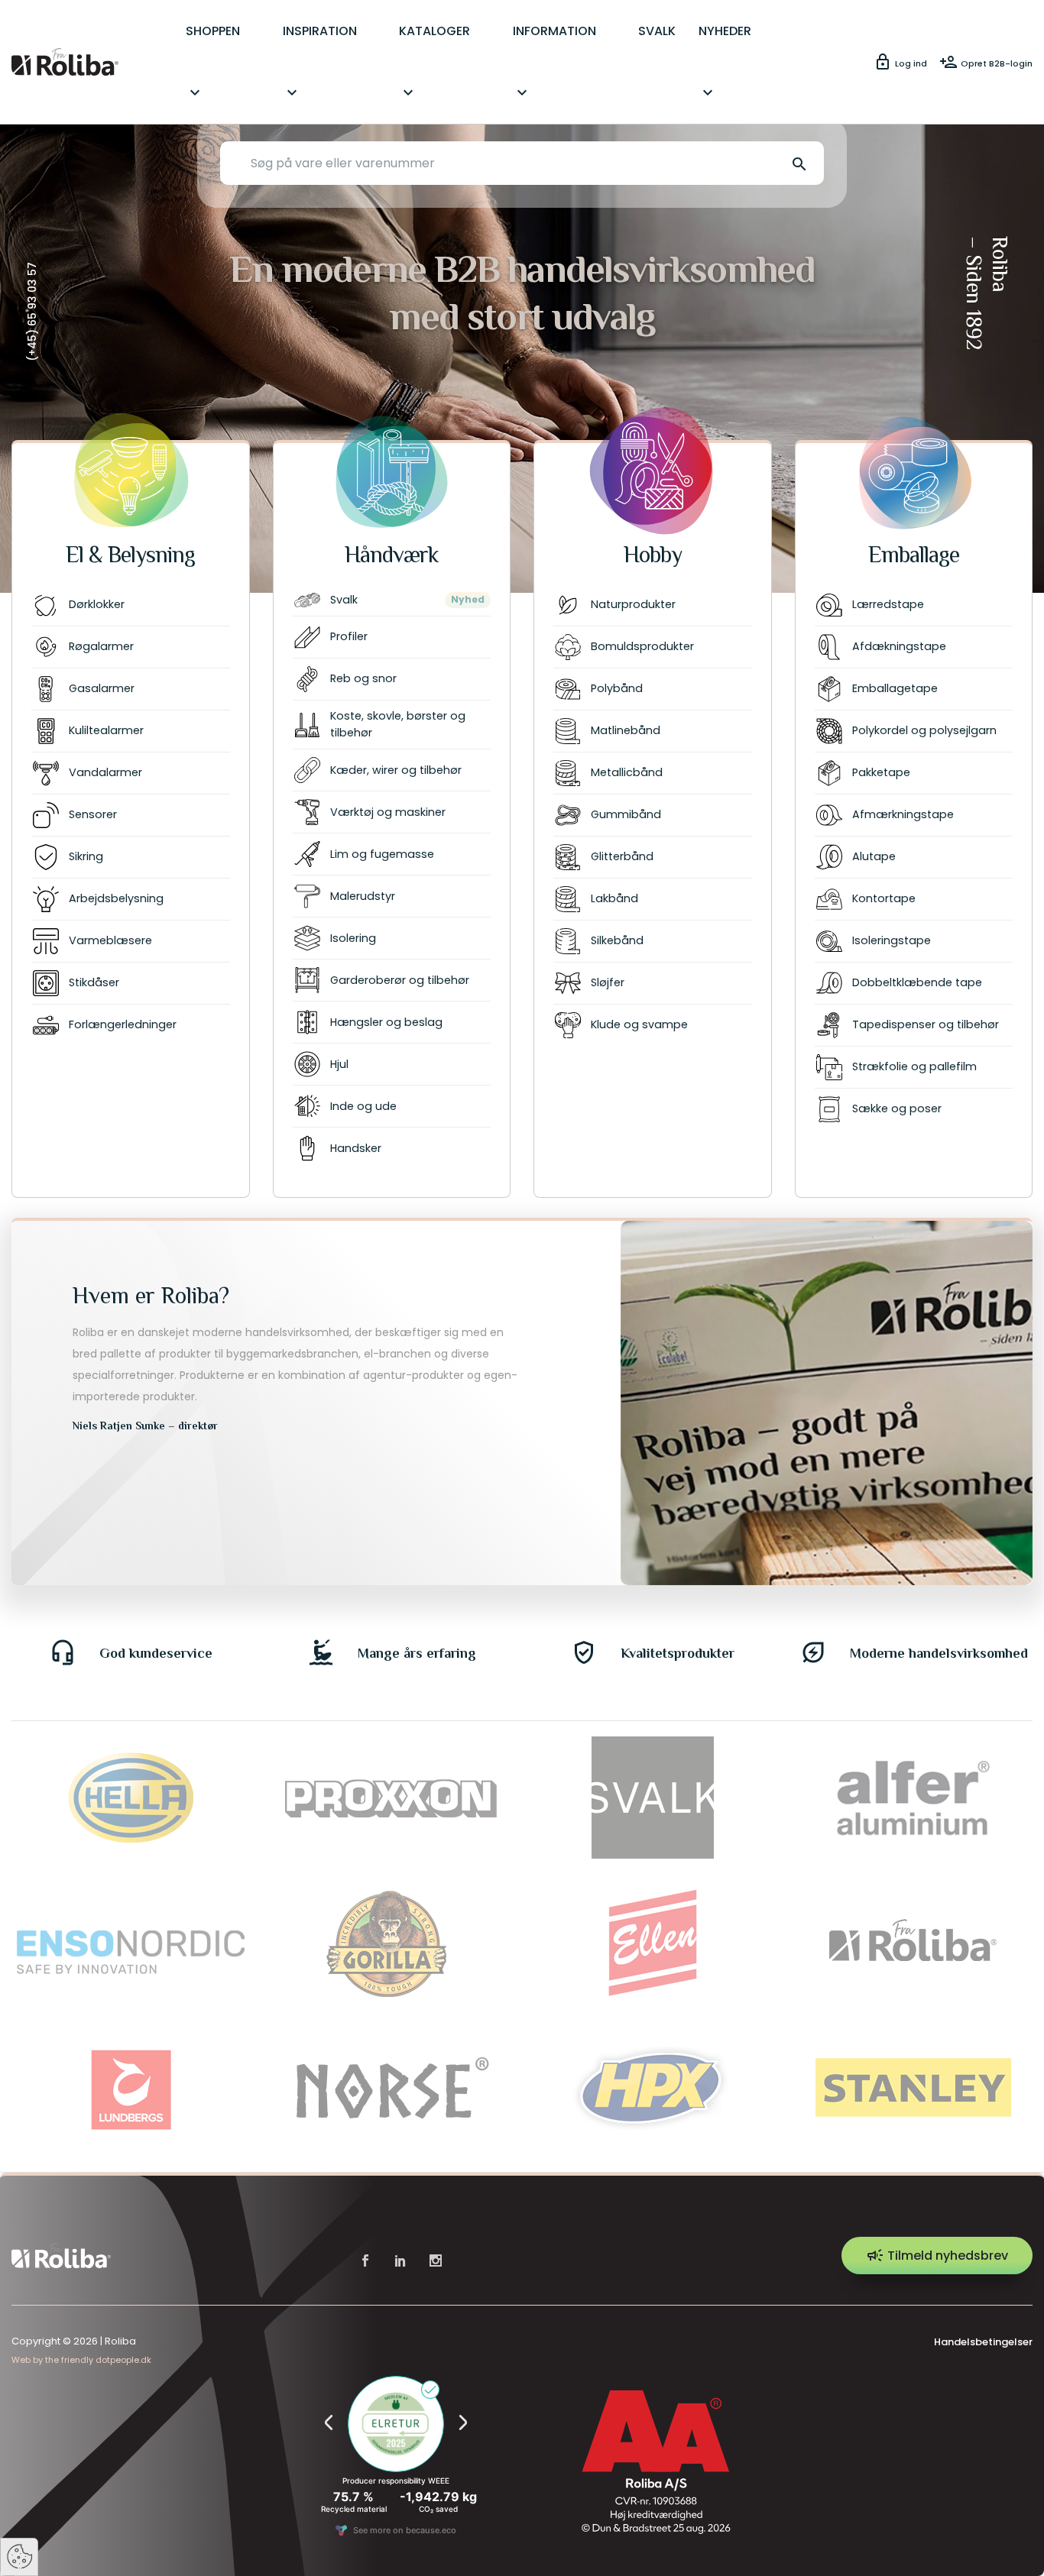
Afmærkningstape (903, 814)
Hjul (339, 1064)
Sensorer (93, 814)
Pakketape (881, 772)
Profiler (349, 636)
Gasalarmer (102, 688)
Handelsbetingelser (983, 2342)
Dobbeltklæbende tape (917, 982)
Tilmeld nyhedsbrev (937, 2255)
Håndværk (392, 555)
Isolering (353, 938)
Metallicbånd (627, 772)
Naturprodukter (633, 604)
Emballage (914, 555)
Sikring (86, 856)
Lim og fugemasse (382, 854)
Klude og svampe (639, 1024)
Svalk (344, 600)
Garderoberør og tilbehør (400, 980)
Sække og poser (897, 1108)
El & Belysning (130, 555)
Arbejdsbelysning (116, 898)
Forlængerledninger (123, 1024)
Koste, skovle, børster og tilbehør (398, 724)
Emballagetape (895, 688)
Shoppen (213, 62)
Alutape (874, 856)
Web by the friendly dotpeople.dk (81, 2360)
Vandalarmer (105, 772)
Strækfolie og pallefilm (914, 1066)
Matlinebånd (626, 730)
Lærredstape (888, 604)
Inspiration (320, 62)
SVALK (657, 31)
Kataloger (434, 62)
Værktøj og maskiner (388, 812)
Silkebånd (617, 940)
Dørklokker (97, 604)
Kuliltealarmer (106, 730)
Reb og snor (363, 678)
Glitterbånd (622, 856)
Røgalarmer (101, 646)
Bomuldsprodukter (642, 646)
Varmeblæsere (110, 940)
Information (554, 62)
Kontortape (884, 898)
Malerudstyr (363, 896)
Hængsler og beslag (386, 1022)
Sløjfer (608, 982)
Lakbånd (614, 898)
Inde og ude (363, 1106)
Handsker (356, 1148)
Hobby (653, 555)
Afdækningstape (899, 646)
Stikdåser (94, 982)
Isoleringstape (892, 940)
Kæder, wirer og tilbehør (396, 770)
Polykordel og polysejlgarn (924, 730)
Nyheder (725, 62)
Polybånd (617, 688)
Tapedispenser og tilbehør (926, 1024)
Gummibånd (626, 814)
